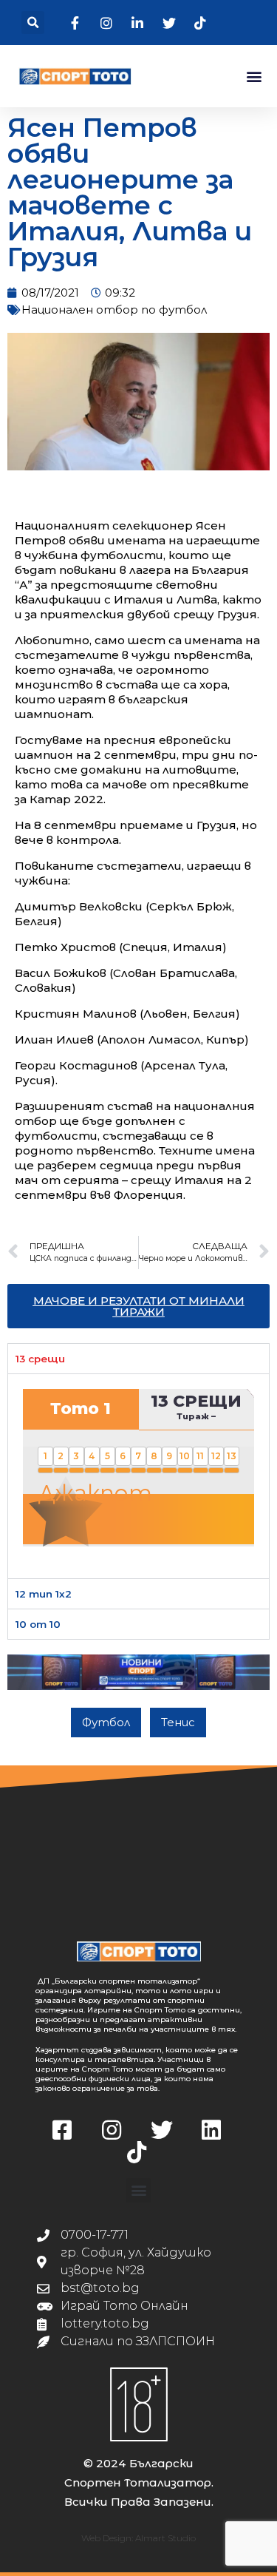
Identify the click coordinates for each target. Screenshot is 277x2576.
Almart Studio (165, 2538)
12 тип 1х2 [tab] (44, 1594)
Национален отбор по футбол (114, 310)
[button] (33, 23)
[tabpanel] (138, 1475)
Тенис (178, 1722)
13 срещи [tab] (40, 1359)
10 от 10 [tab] (38, 1624)
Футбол (106, 1722)
